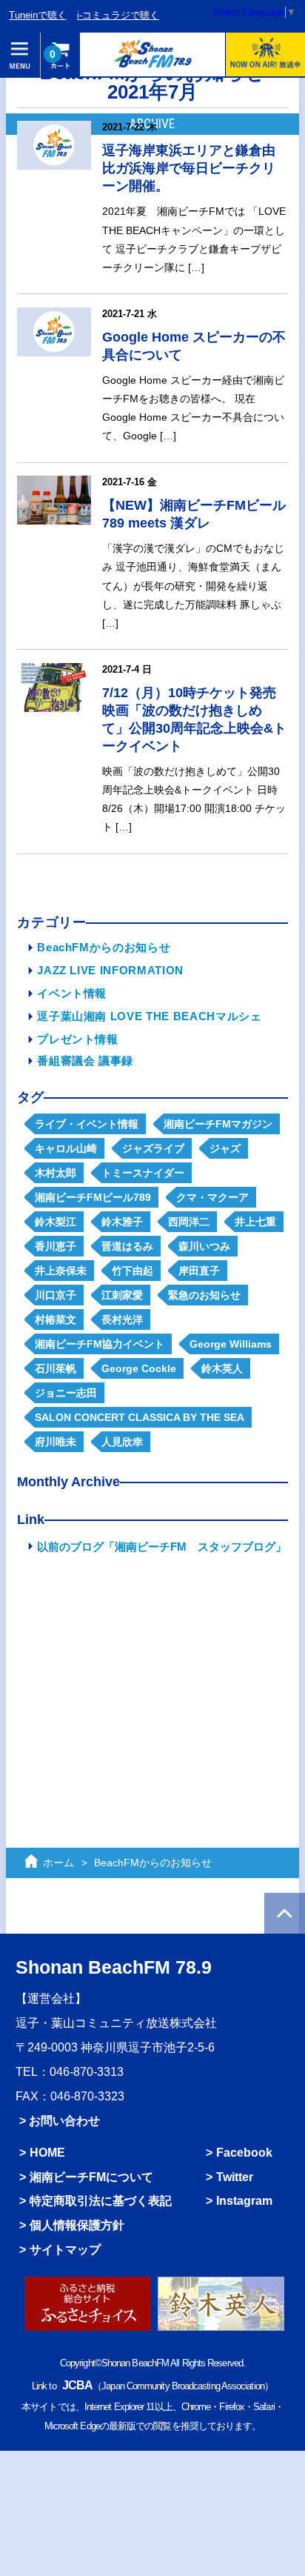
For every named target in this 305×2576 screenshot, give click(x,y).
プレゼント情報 (78, 1039)
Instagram (244, 2200)
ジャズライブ (153, 1148)
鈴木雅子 (122, 1222)
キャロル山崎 (66, 1148)
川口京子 (56, 1295)
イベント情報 (72, 993)
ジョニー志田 (66, 1393)
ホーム (58, 1863)
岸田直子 (199, 1271)
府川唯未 (56, 1442)
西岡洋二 (189, 1222)
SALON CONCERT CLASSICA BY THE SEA (140, 1417)
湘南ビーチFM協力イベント (100, 1344)
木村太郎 (56, 1173)
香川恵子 (56, 1246)
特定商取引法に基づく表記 (101, 2200)
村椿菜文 (56, 1319)
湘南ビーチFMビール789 (93, 1197)
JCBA (77, 2385)
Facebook (244, 2152)
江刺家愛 (122, 1295)
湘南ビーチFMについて (91, 2177)
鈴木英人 (222, 1368)
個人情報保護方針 (77, 2225)
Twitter (235, 2177)
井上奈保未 (61, 1271)
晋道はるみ (127, 1246)
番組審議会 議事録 (85, 1061)
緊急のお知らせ (204, 1295)
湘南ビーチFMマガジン (218, 1124)
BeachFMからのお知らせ (104, 947)
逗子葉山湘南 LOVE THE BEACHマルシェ (149, 1016)
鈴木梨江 (56, 1222)
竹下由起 (133, 1271)
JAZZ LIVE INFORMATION (110, 970)
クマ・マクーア (212, 1197)
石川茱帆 (56, 1368)
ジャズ (225, 1148)
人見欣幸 (122, 1442)
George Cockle (139, 1368)
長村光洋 (122, 1319)
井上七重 (255, 1222)
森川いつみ (204, 1246)
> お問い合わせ (60, 2120)
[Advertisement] (152, 1681)
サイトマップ (65, 2249)
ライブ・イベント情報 (87, 1124)
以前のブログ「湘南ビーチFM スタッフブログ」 (162, 1547)
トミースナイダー (143, 1173)
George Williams (231, 1344)
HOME (47, 2152)
